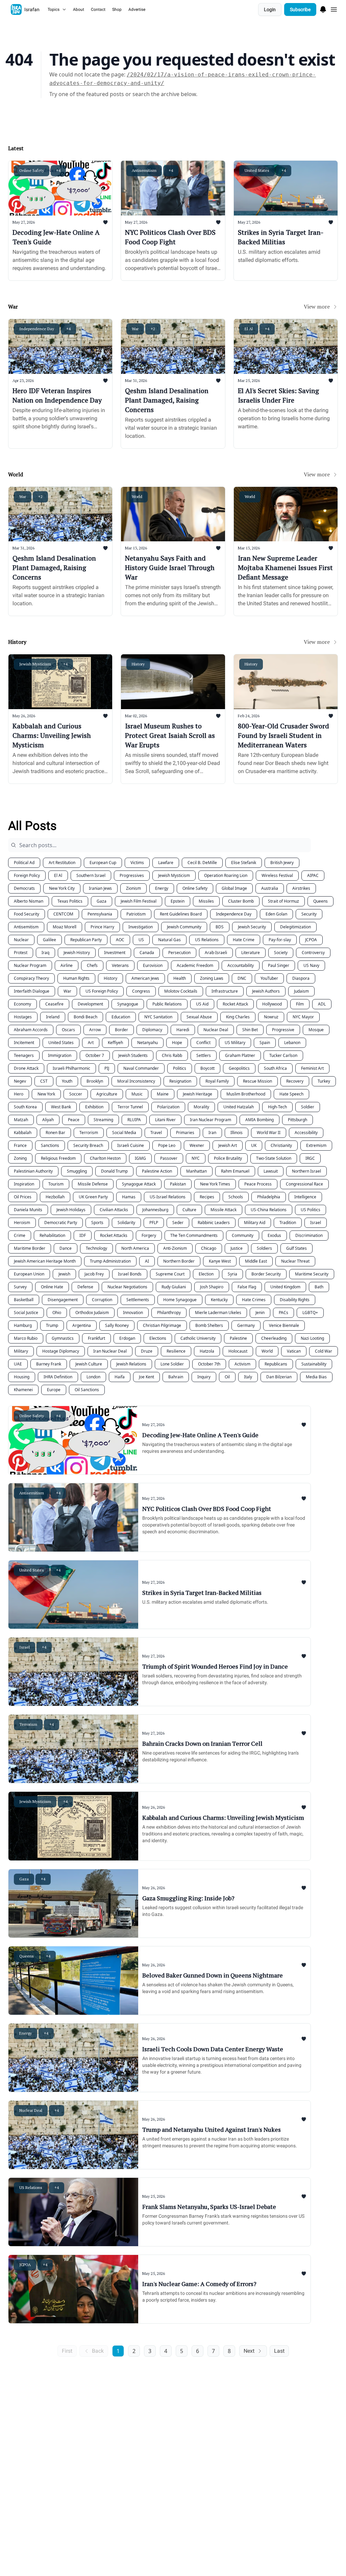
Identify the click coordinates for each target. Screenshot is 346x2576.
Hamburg (23, 1325)
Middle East (256, 1261)
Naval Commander (141, 1068)
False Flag (247, 1287)
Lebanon (292, 1043)
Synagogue (128, 1004)
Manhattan (196, 1171)
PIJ (107, 1068)
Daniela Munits (28, 1210)
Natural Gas (169, 940)
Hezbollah (55, 1197)
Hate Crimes (254, 1300)
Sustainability (314, 1364)
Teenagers (24, 1055)
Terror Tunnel (130, 1107)
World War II (269, 1133)
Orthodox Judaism (92, 1313)
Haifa (120, 1377)
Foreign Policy (27, 875)
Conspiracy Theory (31, 978)
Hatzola (207, 1351)
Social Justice (26, 1313)
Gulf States (296, 1248)
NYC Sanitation (158, 1017)
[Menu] (323, 8)
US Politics (311, 1210)
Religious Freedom (58, 1158)
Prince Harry (102, 927)
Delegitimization (295, 927)
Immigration (60, 1055)
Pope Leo (167, 1145)
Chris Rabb (172, 1055)
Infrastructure (225, 991)
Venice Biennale (284, 1325)
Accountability (241, 965)
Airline (67, 965)
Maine (163, 1094)
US (141, 940)
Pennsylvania (100, 914)
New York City (62, 888)
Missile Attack (224, 1210)
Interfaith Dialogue (32, 991)
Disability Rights (295, 1300)
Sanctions (50, 1145)
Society (281, 953)
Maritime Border (30, 1248)
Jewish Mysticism (174, 875)
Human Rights (76, 978)
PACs (283, 1313)
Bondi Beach (85, 1017)
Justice (237, 1248)
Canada (147, 953)
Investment (115, 953)
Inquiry (204, 1377)
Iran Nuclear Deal (110, 1351)
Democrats (24, 888)
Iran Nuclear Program (211, 1120)
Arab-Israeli (216, 953)
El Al (58, 875)
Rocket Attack (235, 1004)
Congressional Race (304, 1184)
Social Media (124, 1133)
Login (270, 9)
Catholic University (198, 1338)
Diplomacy (152, 1030)
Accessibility (306, 1133)
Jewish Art (228, 1145)
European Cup (103, 863)
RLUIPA (134, 1120)
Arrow (95, 1030)
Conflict (203, 1043)
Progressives (132, 875)
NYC (196, 1158)
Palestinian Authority (33, 1171)
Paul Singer (279, 965)
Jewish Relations (131, 1364)
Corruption (102, 1300)
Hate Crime (244, 940)
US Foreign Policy (102, 991)
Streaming (103, 1120)
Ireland (53, 1017)
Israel (316, 1223)
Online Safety (195, 888)
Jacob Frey (94, 1274)
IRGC (310, 1158)
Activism (242, 1364)
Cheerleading (274, 1338)
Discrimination (309, 1235)
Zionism (133, 888)
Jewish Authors (266, 991)
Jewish (64, 1274)
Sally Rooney (117, 1325)
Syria (232, 1274)
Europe (54, 1390)
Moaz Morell (65, 927)
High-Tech (277, 1107)
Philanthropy (169, 1313)
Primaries (185, 1133)
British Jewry (282, 863)
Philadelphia (269, 1197)
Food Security (27, 914)
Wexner (197, 1145)
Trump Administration (110, 1261)
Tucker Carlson (283, 1055)
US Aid (202, 1004)
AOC (120, 940)
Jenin (260, 1313)
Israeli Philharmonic (71, 1068)
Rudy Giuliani (174, 1287)
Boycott (207, 1068)
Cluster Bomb (241, 901)
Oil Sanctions (87, 1390)
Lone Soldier (172, 1364)
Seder (178, 1223)
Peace (74, 1120)
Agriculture (107, 1094)
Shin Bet (250, 1030)
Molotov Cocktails (181, 991)
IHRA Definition (58, 1377)
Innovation (133, 1313)
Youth (67, 1081)
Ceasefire (54, 1004)
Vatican (294, 1351)
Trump (52, 1325)
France (20, 1145)
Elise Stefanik (244, 863)
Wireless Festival (277, 875)
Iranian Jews (100, 888)
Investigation (141, 927)
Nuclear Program (30, 965)
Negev (20, 1081)
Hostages (23, 1017)
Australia (270, 888)
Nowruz (271, 1017)
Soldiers (264, 1248)
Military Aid (255, 1223)
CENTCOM (63, 914)
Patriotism (136, 914)
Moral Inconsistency (136, 1081)
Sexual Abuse (199, 1017)
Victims (137, 863)
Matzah (21, 1120)
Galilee (50, 940)
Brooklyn (95, 1081)
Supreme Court (170, 1274)
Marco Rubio (26, 1338)
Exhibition (94, 1107)
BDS (220, 927)
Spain (265, 1043)
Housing (22, 1377)
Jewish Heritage (197, 1094)
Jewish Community (184, 927)
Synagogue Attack (139, 1184)
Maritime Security (312, 1274)
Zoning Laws (212, 978)
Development (90, 1004)
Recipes (207, 1197)
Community (243, 1235)
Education (121, 1017)
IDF (83, 1235)
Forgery (149, 1235)
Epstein (178, 901)
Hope (177, 1043)
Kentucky (219, 1300)
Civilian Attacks (114, 1210)
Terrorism (89, 1133)
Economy (22, 1004)
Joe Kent (146, 1377)
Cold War (324, 1351)
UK (254, 1145)
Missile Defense (93, 1184)
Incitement (24, 1043)
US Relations (207, 940)
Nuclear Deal (216, 1030)
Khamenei (23, 1390)
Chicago (209, 1248)
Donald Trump (114, 1171)
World (267, 1351)
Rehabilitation (52, 1235)
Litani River (165, 1120)
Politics (180, 1068)
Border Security (266, 1274)
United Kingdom (285, 1287)
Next (249, 2351)
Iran (212, 1133)
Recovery (295, 1081)
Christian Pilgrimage (162, 1325)
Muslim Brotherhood (246, 1094)
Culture (189, 1210)
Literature (251, 953)
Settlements (138, 1300)
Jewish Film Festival (139, 901)
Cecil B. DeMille (202, 863)
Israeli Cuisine (131, 1145)
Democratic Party (61, 1223)
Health (180, 978)
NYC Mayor (303, 1017)
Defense (85, 1287)
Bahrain (176, 1377)
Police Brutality (228, 1158)
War (67, 991)
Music (137, 1094)
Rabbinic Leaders (214, 1223)
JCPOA (311, 940)
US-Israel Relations (168, 1197)
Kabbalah (23, 1133)
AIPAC (313, 875)
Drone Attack (26, 1068)
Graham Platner (240, 1055)
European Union (29, 1274)
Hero (19, 1094)
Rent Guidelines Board (181, 914)
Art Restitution (62, 863)
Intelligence (305, 1197)
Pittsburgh (298, 1120)
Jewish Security (252, 927)
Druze (147, 1351)
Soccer (76, 1094)
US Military (235, 1043)
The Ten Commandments (194, 1235)
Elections (158, 1338)
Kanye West (220, 1261)
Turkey (324, 1081)
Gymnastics (63, 1338)
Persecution (179, 953)
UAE (18, 1364)
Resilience (176, 1351)
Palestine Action (157, 1171)
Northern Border (179, 1261)
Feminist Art (312, 1068)
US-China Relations (269, 1210)
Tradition (288, 1223)
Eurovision (153, 965)
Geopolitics (239, 1068)
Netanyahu (147, 1043)
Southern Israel (91, 875)
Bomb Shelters (209, 1325)
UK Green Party (93, 1197)
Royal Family (217, 1081)
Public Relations (167, 1004)
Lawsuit (271, 1171)
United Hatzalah (239, 1107)
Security (309, 914)
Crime (20, 1235)
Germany (246, 1325)
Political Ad (24, 863)
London (93, 1377)
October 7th (209, 1364)
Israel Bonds (130, 1274)
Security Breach (88, 1145)
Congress (141, 991)
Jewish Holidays (71, 1210)
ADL (322, 1004)
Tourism (56, 1184)
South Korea (25, 1107)
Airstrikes (301, 888)
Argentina (82, 1325)
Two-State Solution (274, 1158)
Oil (227, 1377)
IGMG (140, 1158)
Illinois (237, 1133)
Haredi (183, 1030)
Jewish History (77, 953)
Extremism (316, 1145)
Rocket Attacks (114, 1235)
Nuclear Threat (295, 1261)
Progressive (283, 1030)
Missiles (206, 901)
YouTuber (269, 978)
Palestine (238, 1338)
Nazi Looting (312, 1338)
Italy (248, 1377)
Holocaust (238, 1351)
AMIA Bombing (259, 1120)
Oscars (68, 1030)
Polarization (168, 1107)
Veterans (120, 965)
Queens (320, 901)
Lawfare (166, 863)
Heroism (22, 1223)
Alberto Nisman (29, 901)
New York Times (215, 1184)
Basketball (24, 1300)
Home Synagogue (180, 1300)
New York (46, 1094)
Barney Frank (49, 1364)
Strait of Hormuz (283, 901)
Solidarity (126, 1223)
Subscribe (300, 9)
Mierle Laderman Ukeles (218, 1313)
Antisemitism (26, 927)
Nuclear (21, 940)
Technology (96, 1248)
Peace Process (258, 1184)
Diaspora (301, 978)
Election (206, 1274)
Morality (201, 1107)
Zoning (20, 1158)
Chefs (92, 965)
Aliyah (48, 1120)
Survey (20, 1287)
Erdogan (127, 1338)
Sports (97, 1223)
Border (121, 1030)
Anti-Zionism (175, 1248)
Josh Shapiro (212, 1287)
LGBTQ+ (310, 1313)
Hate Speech (291, 1094)
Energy (162, 888)
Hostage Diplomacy (61, 1351)
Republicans (276, 1364)
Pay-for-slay (280, 940)
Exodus (274, 1235)
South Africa (275, 1068)
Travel (156, 1133)
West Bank (61, 1107)
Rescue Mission (257, 1081)
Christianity (281, 1145)
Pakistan (178, 1184)
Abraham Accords (31, 1030)
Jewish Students (133, 1055)
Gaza (102, 901)
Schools (236, 1197)
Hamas (129, 1197)
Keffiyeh (115, 1043)
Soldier (308, 1107)
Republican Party (86, 940)
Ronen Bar (55, 1133)
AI (147, 1261)
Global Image (234, 888)
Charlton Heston (105, 1158)
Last (279, 2351)
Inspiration (24, 1184)
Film (300, 1004)
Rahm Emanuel (235, 1171)
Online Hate (52, 1287)
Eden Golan (276, 914)
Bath (319, 1287)
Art (91, 1043)
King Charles (238, 1017)
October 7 (95, 1055)
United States (61, 1043)
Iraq (45, 953)
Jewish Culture (89, 1364)
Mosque (316, 1030)
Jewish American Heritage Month (45, 1261)
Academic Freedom (195, 965)
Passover (169, 1158)
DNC (242, 978)
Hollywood (272, 1004)
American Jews (145, 978)
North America (135, 1248)
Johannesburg (155, 1210)
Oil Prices (23, 1197)
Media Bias (316, 1377)
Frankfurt (96, 1338)
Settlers (204, 1055)
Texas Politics (70, 901)
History (110, 978)
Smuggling (77, 1171)
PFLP (154, 1223)
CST (44, 1081)
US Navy (311, 965)
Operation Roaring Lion (226, 875)
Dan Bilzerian (279, 1377)
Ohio (57, 1313)
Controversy (313, 953)
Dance (66, 1248)
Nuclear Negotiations (127, 1287)
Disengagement (63, 1300)
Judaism (301, 991)
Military (21, 1351)
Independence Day (234, 914)
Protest (21, 953)
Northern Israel (306, 1171)
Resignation (180, 1081)
